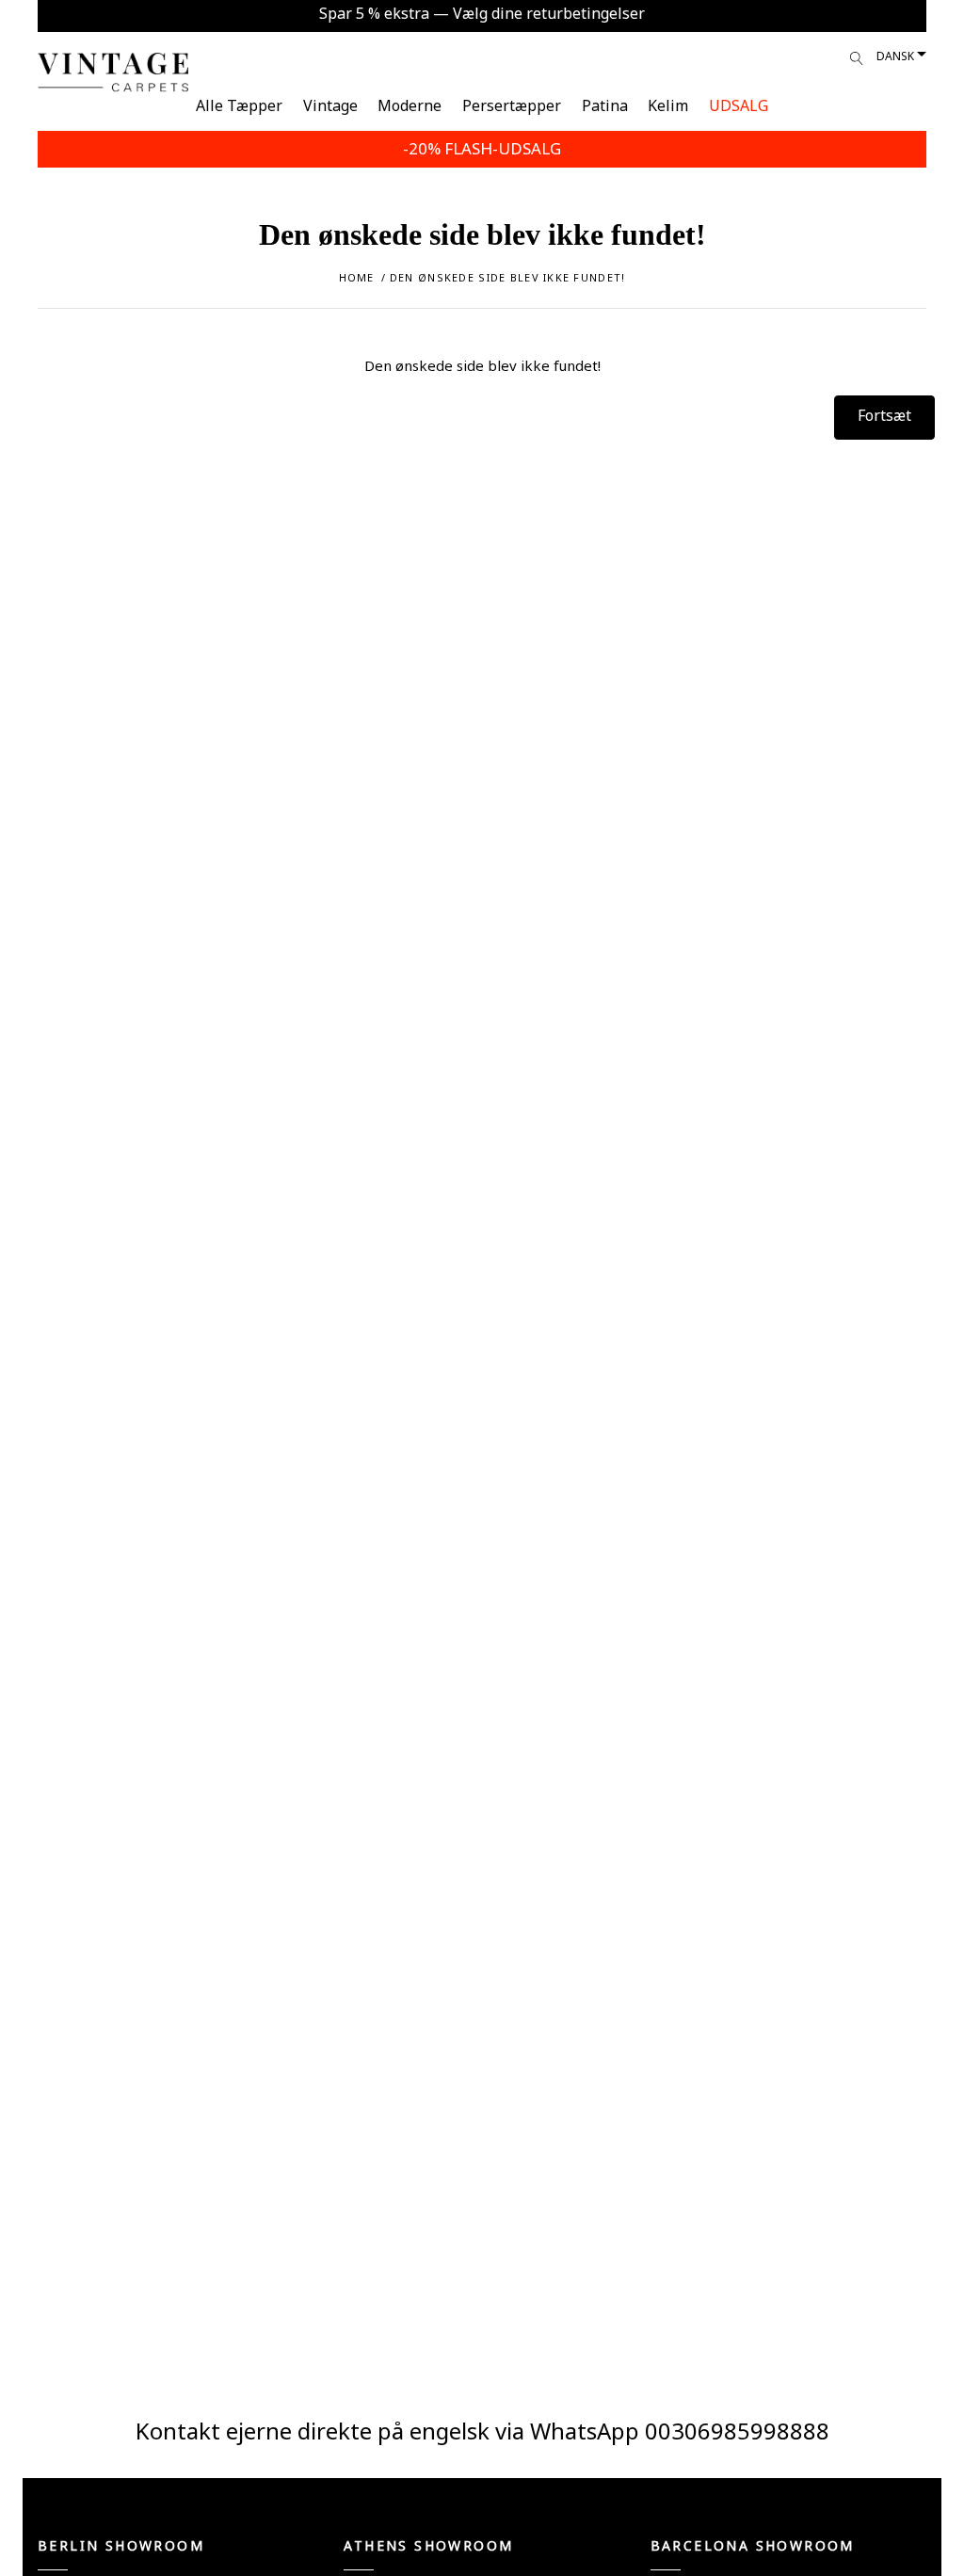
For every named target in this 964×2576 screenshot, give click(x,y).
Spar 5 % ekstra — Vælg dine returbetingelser (482, 13)
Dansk (895, 56)
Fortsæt (884, 415)
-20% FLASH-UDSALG (482, 148)
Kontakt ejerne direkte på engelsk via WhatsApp (390, 2431)
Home (357, 277)
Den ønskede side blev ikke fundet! (508, 277)
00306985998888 (737, 2431)
